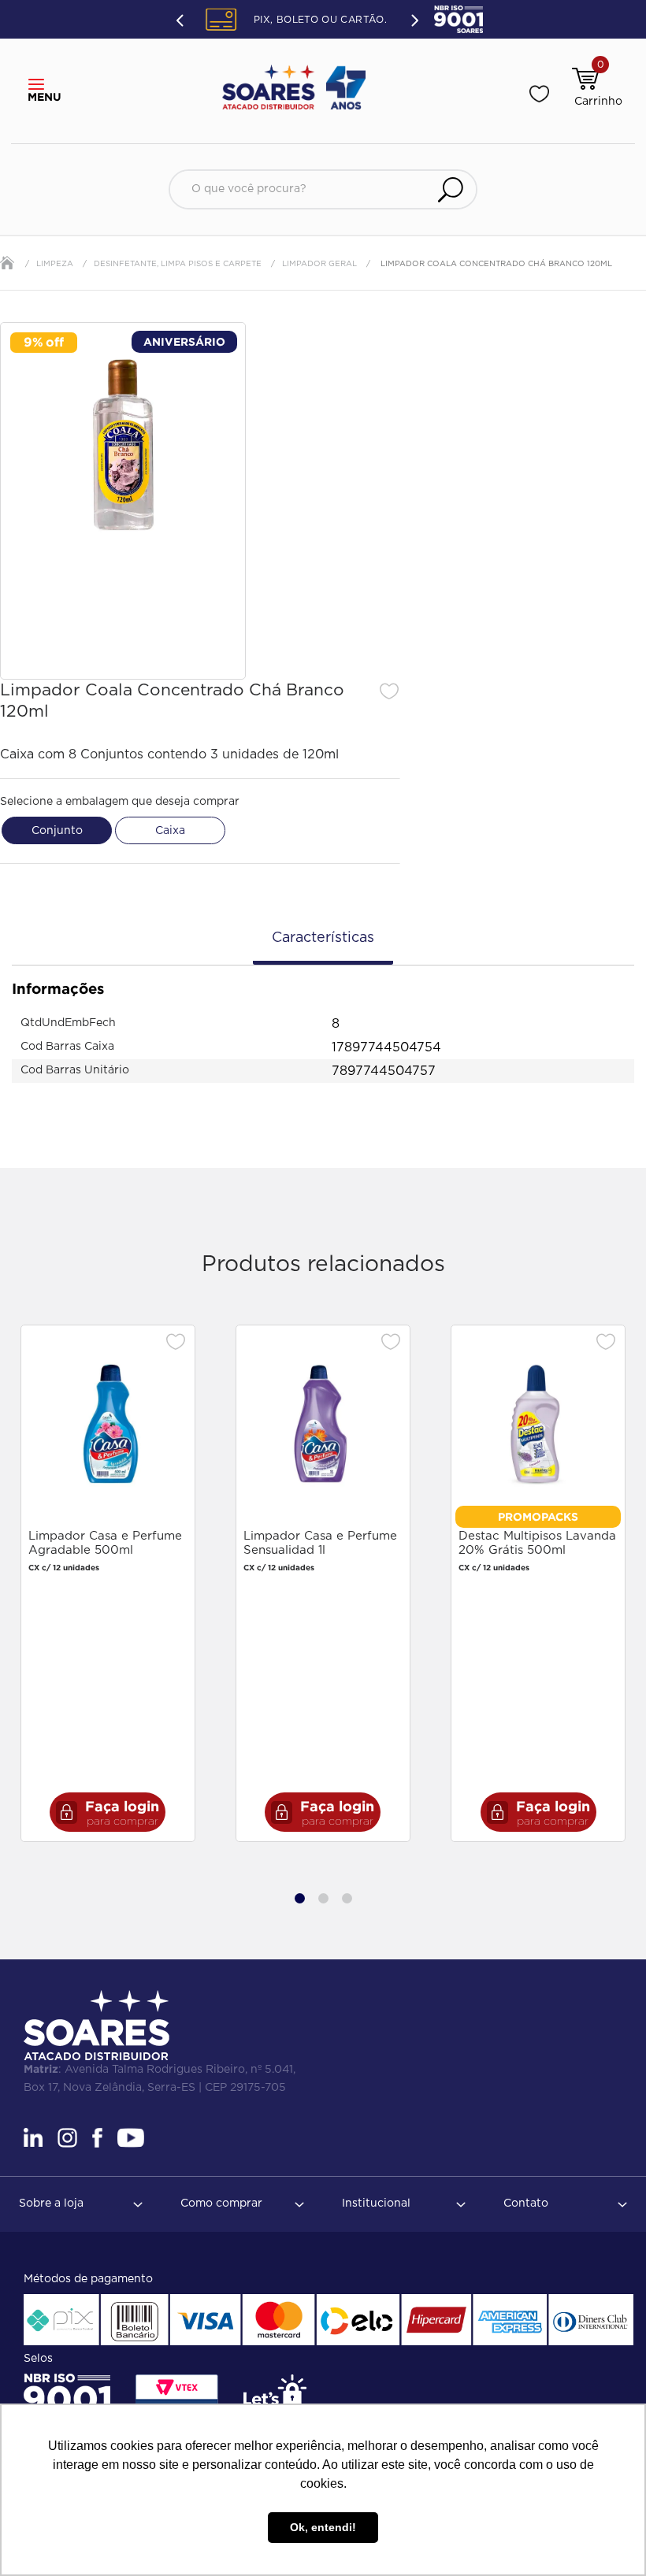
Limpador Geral (319, 264)
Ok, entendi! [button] (323, 2527)
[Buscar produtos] (451, 189)
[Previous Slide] (181, 20)
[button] (41, 85)
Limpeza (55, 264)
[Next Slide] (414, 19)
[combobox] (323, 189)
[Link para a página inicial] (7, 263)
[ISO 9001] (67, 2399)
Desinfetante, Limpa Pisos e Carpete (178, 264)
